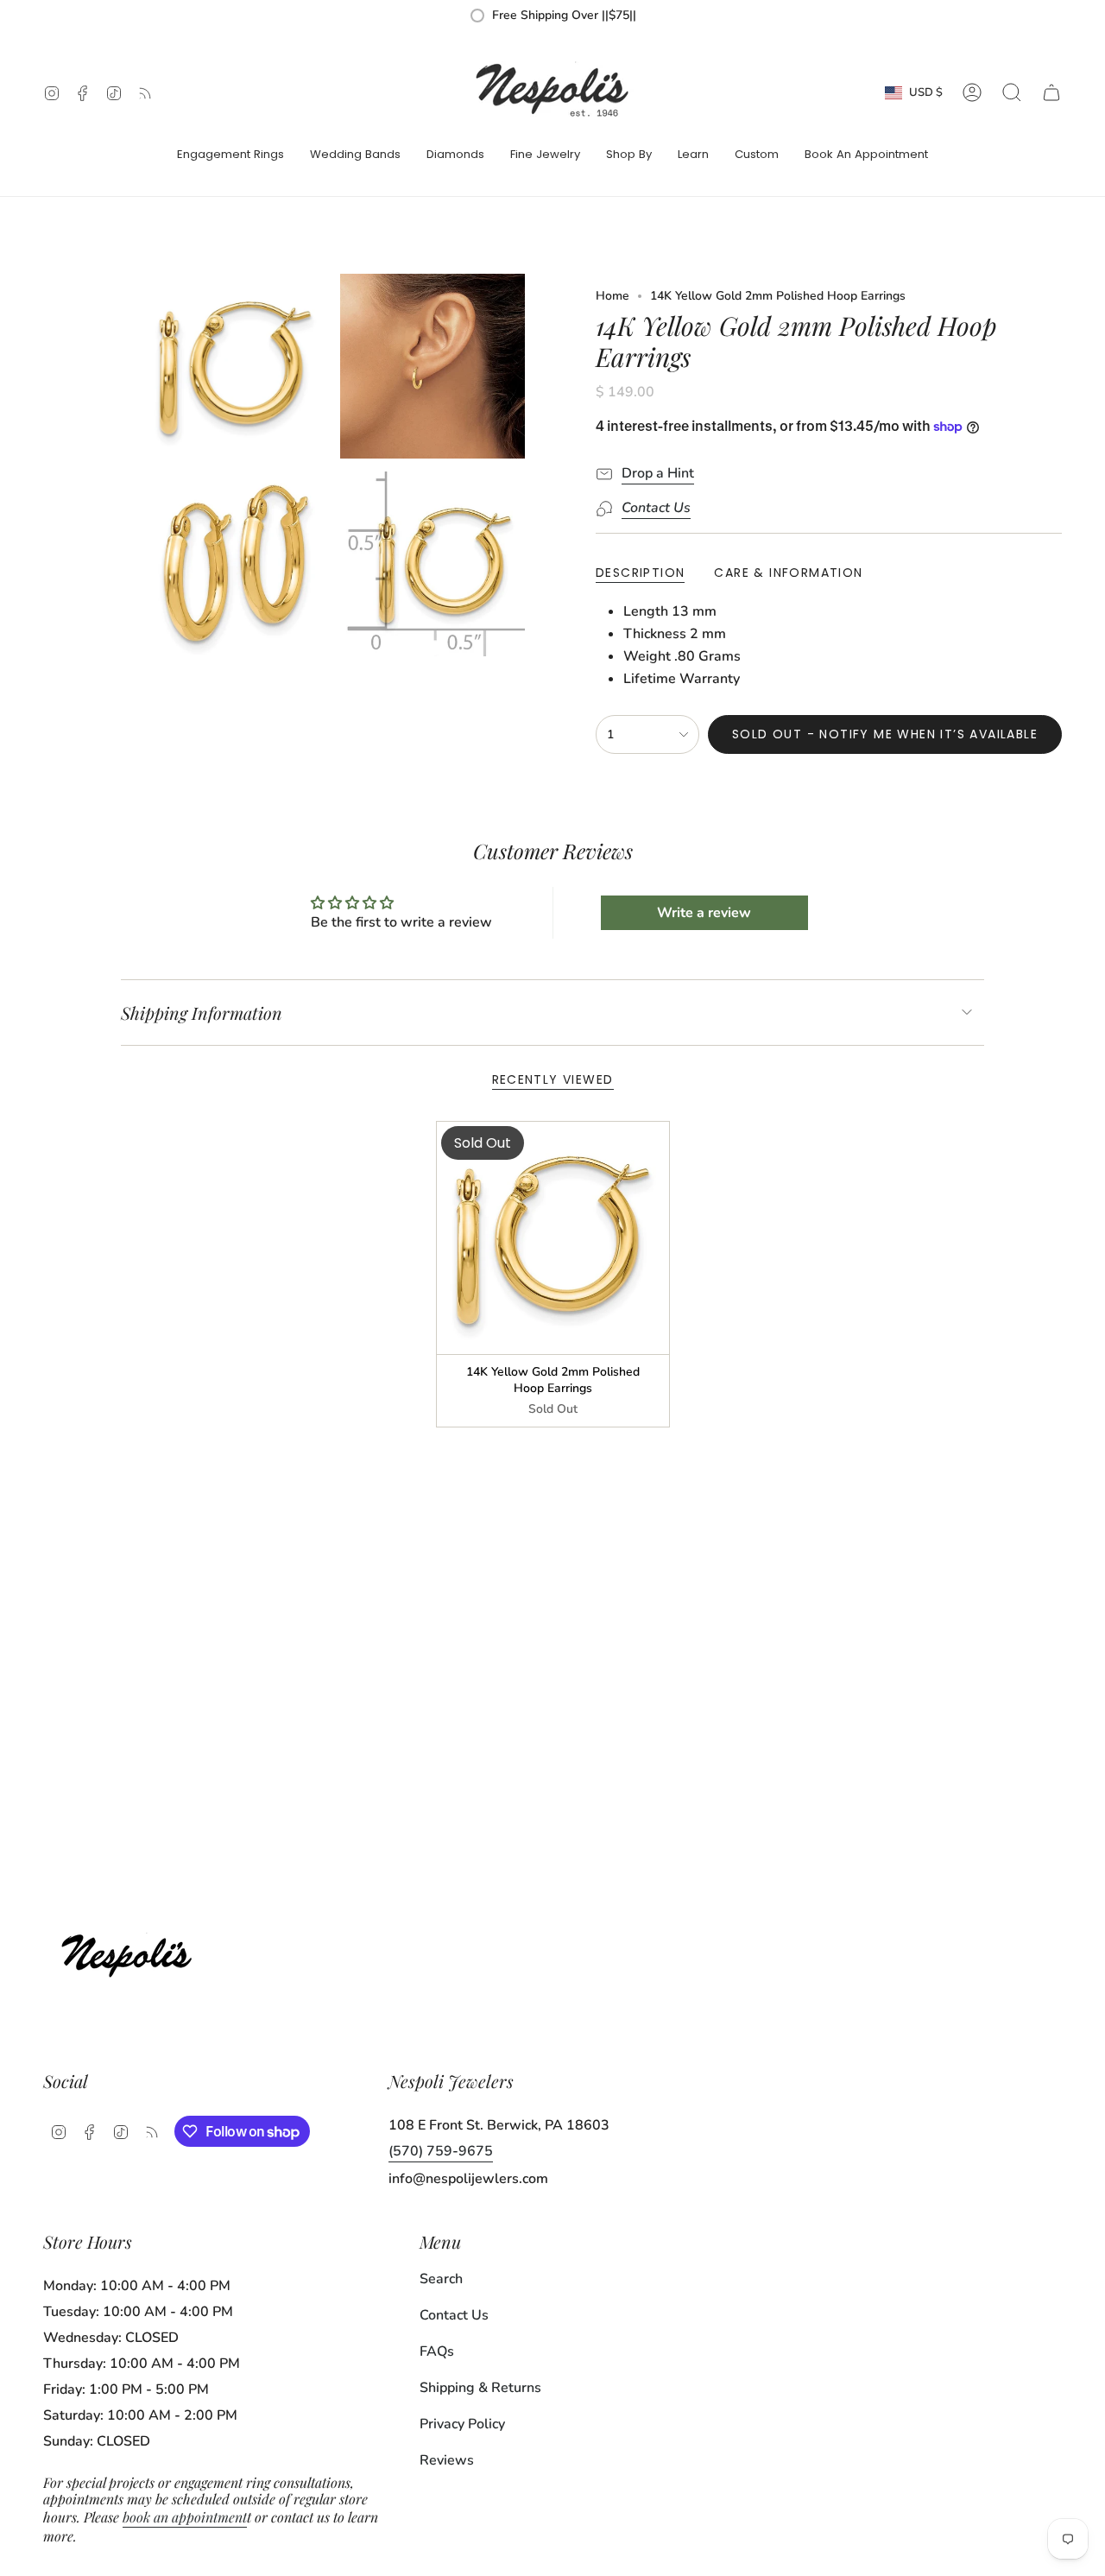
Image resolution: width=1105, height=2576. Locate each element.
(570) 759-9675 (441, 2151)
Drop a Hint (658, 473)
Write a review (704, 913)
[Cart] (1051, 92)
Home (612, 296)
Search (441, 2279)
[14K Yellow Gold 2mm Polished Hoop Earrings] (553, 1238)
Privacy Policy (462, 2424)
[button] (230, 155)
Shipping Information (202, 1013)
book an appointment (185, 2517)
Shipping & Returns (480, 2388)
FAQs (437, 2351)
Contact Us (454, 2315)
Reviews (447, 2460)
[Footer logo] (132, 1951)
